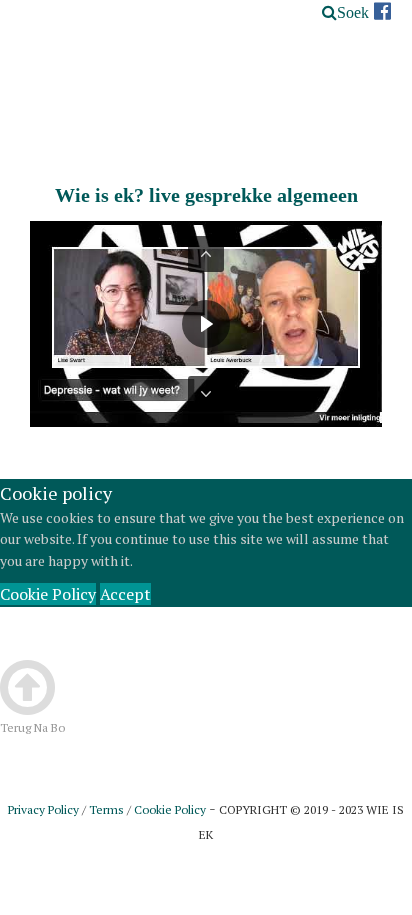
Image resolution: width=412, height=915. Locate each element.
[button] (206, 254)
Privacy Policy (43, 809)
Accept (125, 594)
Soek (353, 12)
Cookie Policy (48, 594)
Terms (106, 809)
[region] (206, 323)
